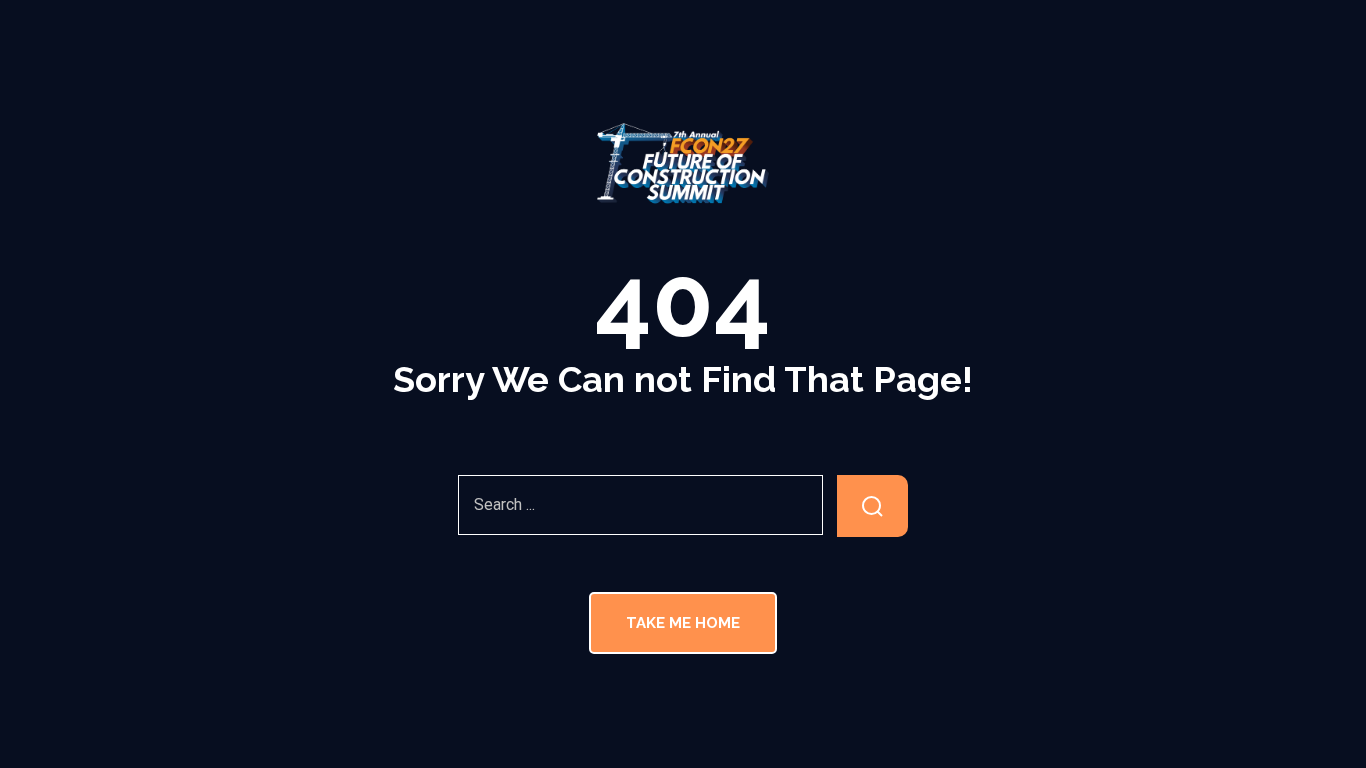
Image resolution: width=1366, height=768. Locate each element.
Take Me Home (683, 623)
